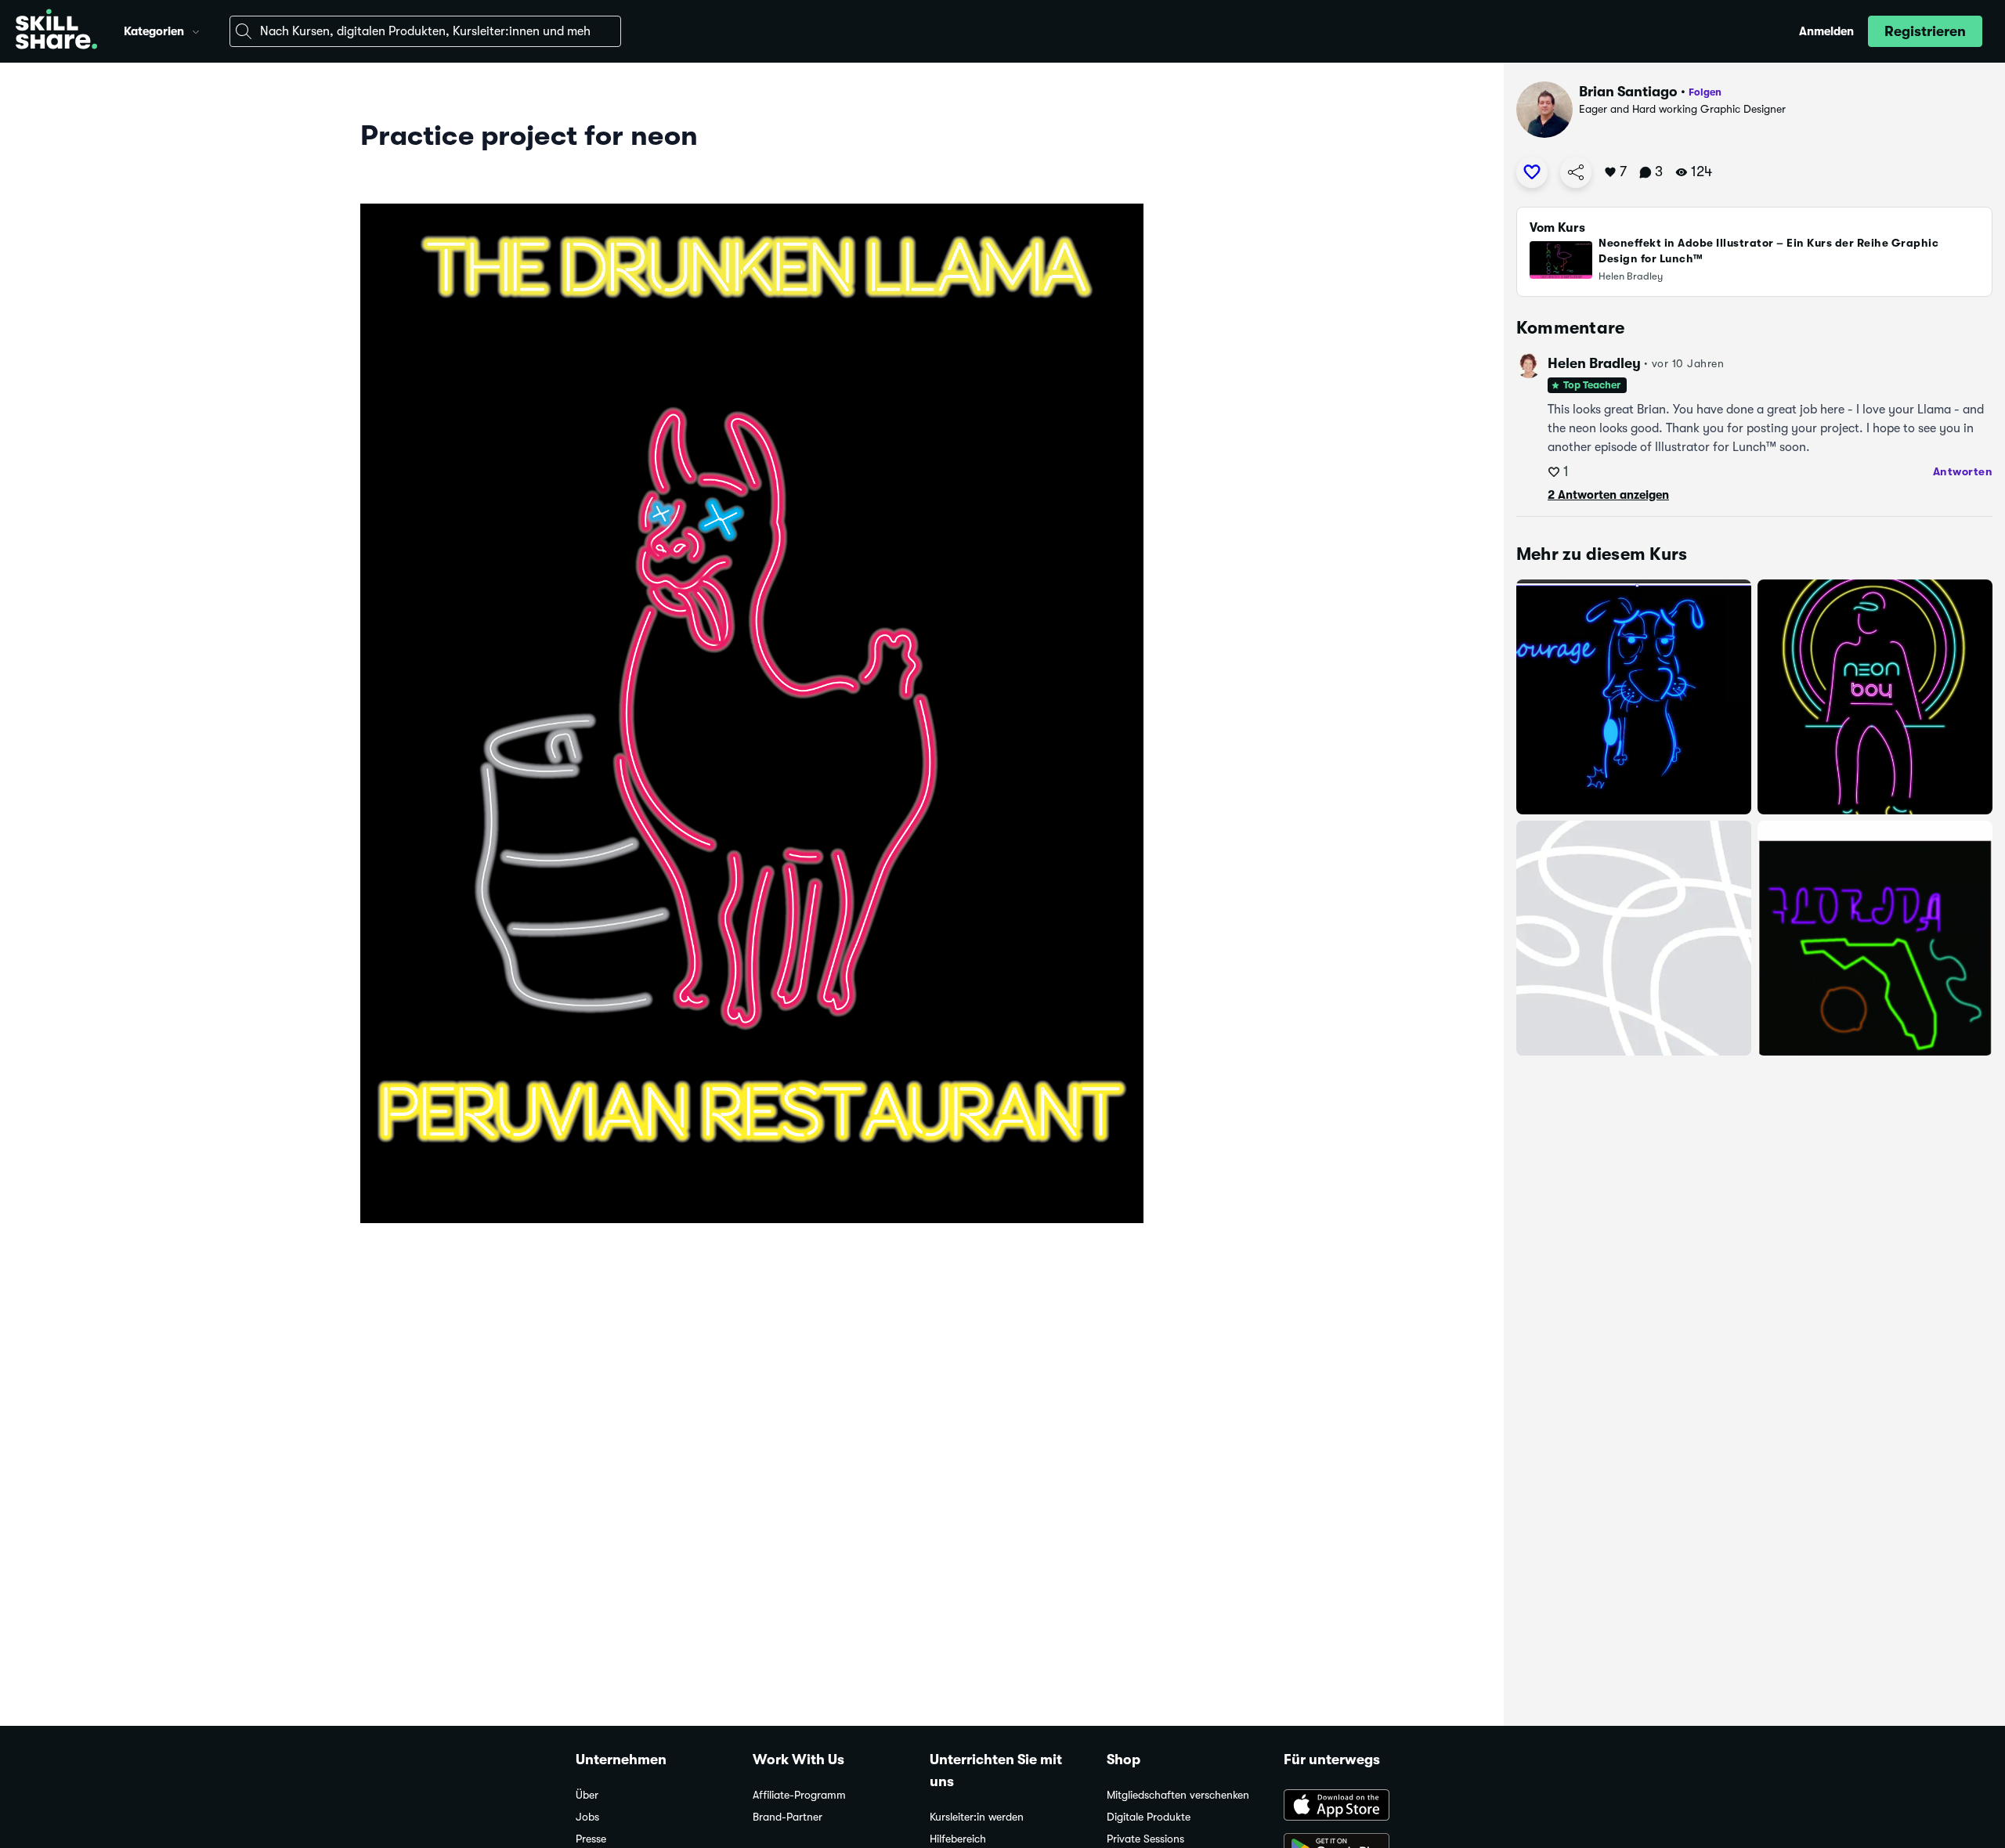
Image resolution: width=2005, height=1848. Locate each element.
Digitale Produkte (1149, 1817)
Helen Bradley (1594, 363)
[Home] (56, 31)
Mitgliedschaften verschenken (1178, 1795)
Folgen (1705, 92)
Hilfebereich (958, 1839)
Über (587, 1795)
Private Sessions (1145, 1839)
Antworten (1963, 471)
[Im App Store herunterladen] (1357, 1806)
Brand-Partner (788, 1817)
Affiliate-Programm (799, 1795)
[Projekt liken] (1532, 172)
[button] (196, 30)
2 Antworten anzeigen (1608, 495)
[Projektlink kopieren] (1576, 172)
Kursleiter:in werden (977, 1817)
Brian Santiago (1628, 92)
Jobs (587, 1817)
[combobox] (425, 31)
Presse (591, 1839)
